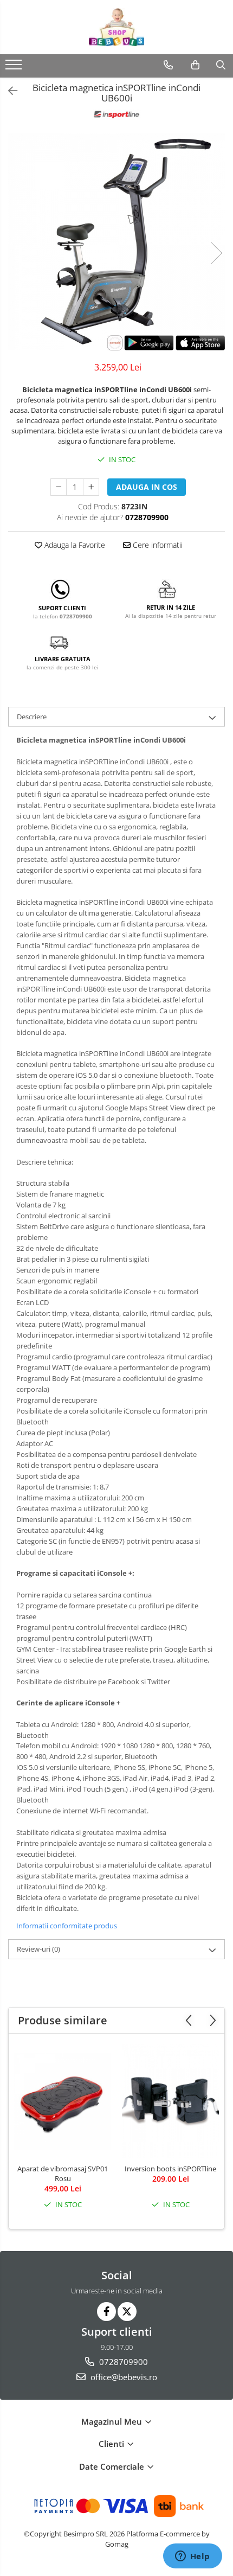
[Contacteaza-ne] (168, 65)
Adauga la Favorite (74, 545)
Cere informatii (157, 545)
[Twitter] (127, 2312)
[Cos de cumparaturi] (195, 65)
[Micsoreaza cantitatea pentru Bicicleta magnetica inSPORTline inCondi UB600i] (59, 487)
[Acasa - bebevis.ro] (116, 27)
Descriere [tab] (32, 717)
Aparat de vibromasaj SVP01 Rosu (63, 2174)
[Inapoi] (8, 91)
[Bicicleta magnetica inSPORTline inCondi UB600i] (116, 242)
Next (216, 253)
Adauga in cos (147, 487)
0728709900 (122, 2362)
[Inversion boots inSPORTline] (170, 2101)
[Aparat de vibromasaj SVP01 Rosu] (63, 2101)
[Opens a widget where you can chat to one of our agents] (192, 2557)
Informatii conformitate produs (67, 1926)
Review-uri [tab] (38, 1949)
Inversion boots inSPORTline (170, 2169)
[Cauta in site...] (221, 65)
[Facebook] (106, 2312)
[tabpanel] (116, 242)
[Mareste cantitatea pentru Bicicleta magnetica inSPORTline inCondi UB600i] (91, 487)
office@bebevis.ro (123, 2377)
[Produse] (15, 68)
